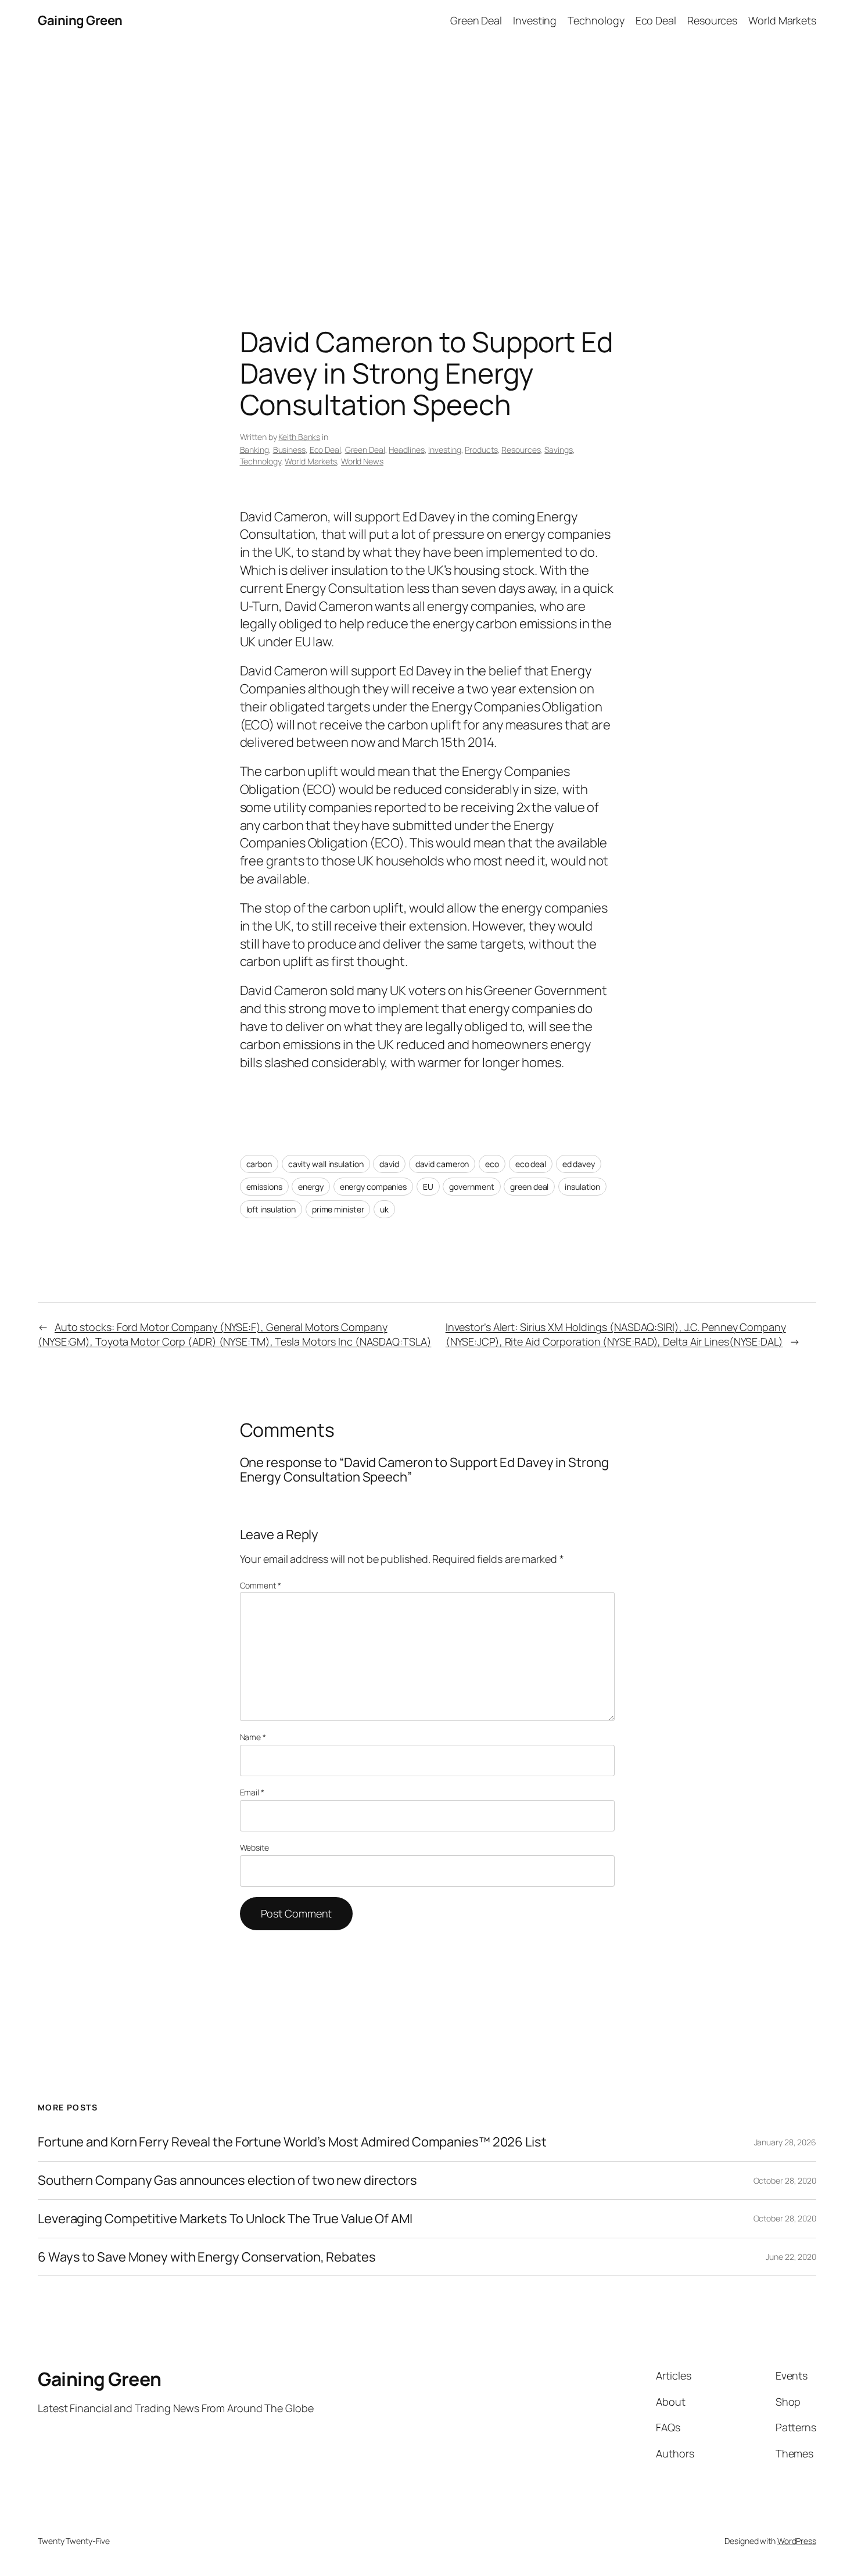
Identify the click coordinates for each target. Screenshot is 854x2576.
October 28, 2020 (785, 2180)
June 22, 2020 (791, 2257)
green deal (529, 1187)
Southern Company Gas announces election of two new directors (227, 2180)
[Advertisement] (427, 163)
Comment (261, 1585)
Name (253, 1737)
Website (254, 1847)
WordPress (797, 2541)
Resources (521, 450)
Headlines (406, 450)
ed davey (579, 1164)
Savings (558, 450)
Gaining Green (80, 20)
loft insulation (271, 1209)
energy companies (373, 1187)
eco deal (531, 1164)
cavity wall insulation (326, 1164)
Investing (444, 450)
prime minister (338, 1209)
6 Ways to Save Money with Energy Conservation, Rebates (207, 2257)
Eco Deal (325, 450)
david (389, 1164)
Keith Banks (299, 437)
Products (481, 450)
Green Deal (365, 450)
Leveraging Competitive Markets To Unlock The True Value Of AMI (225, 2219)
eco (492, 1164)
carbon (259, 1164)
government (471, 1187)
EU (428, 1187)
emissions (264, 1187)
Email (252, 1792)
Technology (261, 461)
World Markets (311, 461)
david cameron (442, 1164)
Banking (254, 450)
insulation (582, 1187)
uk (384, 1209)
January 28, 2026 (785, 2142)
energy (311, 1187)
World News (362, 461)
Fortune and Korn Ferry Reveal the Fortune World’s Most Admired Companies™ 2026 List (292, 2142)
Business (289, 450)
